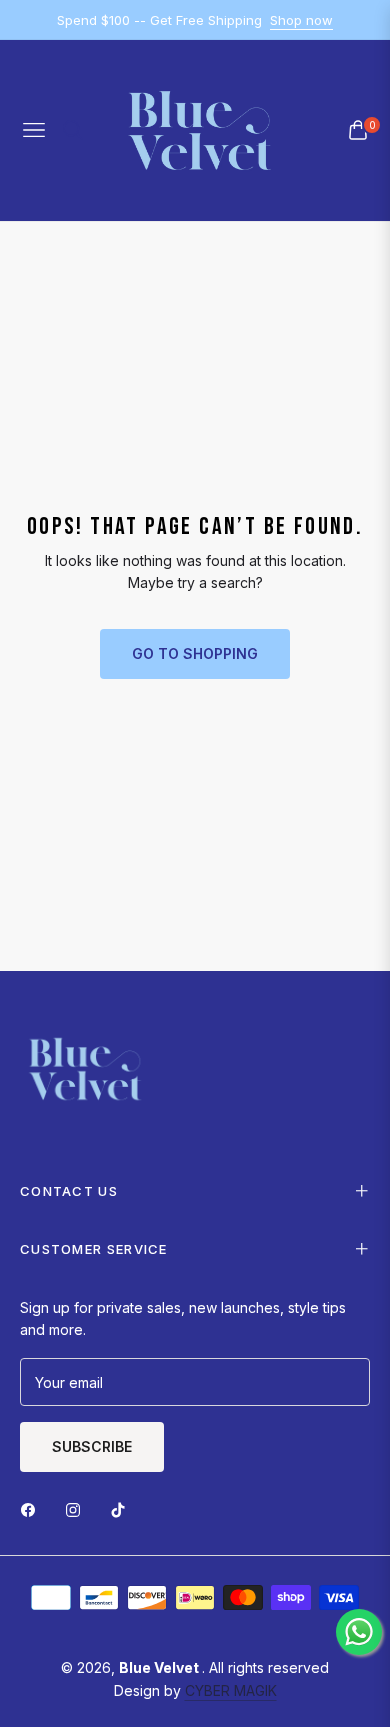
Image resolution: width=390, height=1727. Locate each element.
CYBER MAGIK (231, 1690)
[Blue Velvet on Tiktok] (123, 1508)
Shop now (301, 20)
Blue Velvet (160, 1667)
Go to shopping (195, 653)
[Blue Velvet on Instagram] (78, 1508)
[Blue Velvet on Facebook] (33, 1508)
